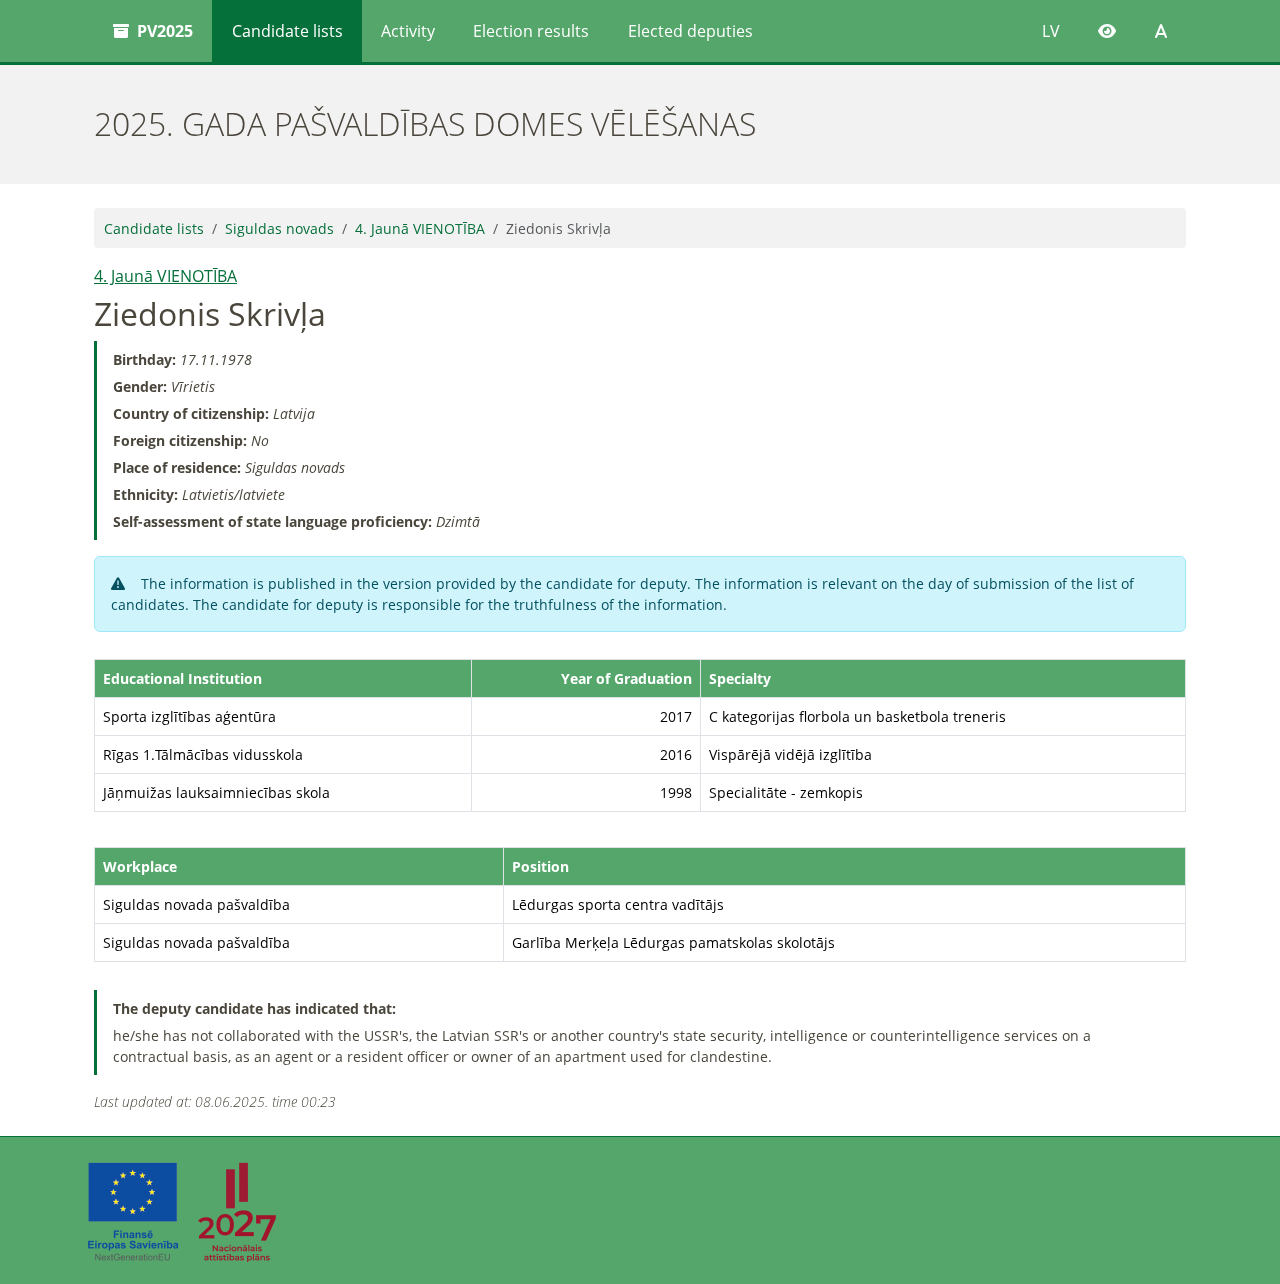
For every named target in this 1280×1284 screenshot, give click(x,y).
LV (1051, 31)
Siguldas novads (279, 228)
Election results (531, 31)
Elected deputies (690, 31)
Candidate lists (287, 31)
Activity (408, 31)
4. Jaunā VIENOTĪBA (420, 228)
